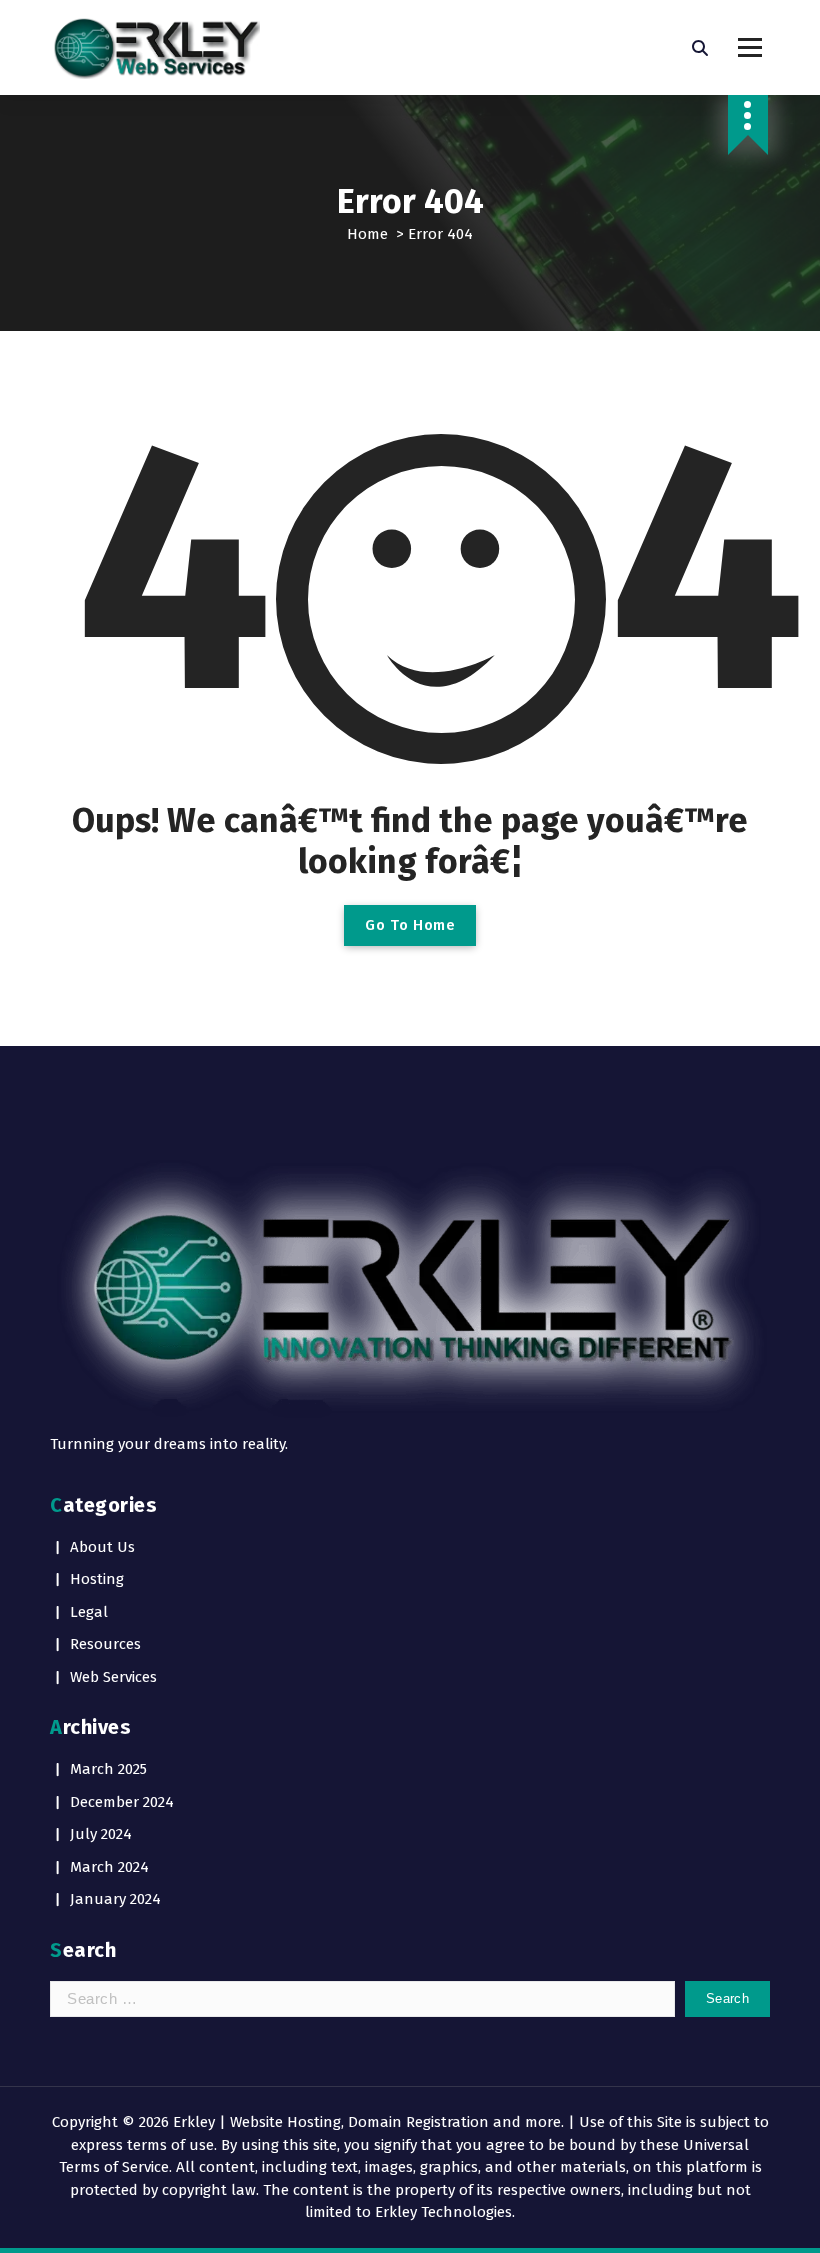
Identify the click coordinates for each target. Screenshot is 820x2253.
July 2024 (101, 1834)
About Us (102, 1547)
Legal (89, 1612)
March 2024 (109, 1867)
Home (367, 234)
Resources (105, 1644)
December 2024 (122, 1802)
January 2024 (115, 1899)
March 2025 (108, 1769)
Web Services (113, 1677)
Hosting (97, 1579)
